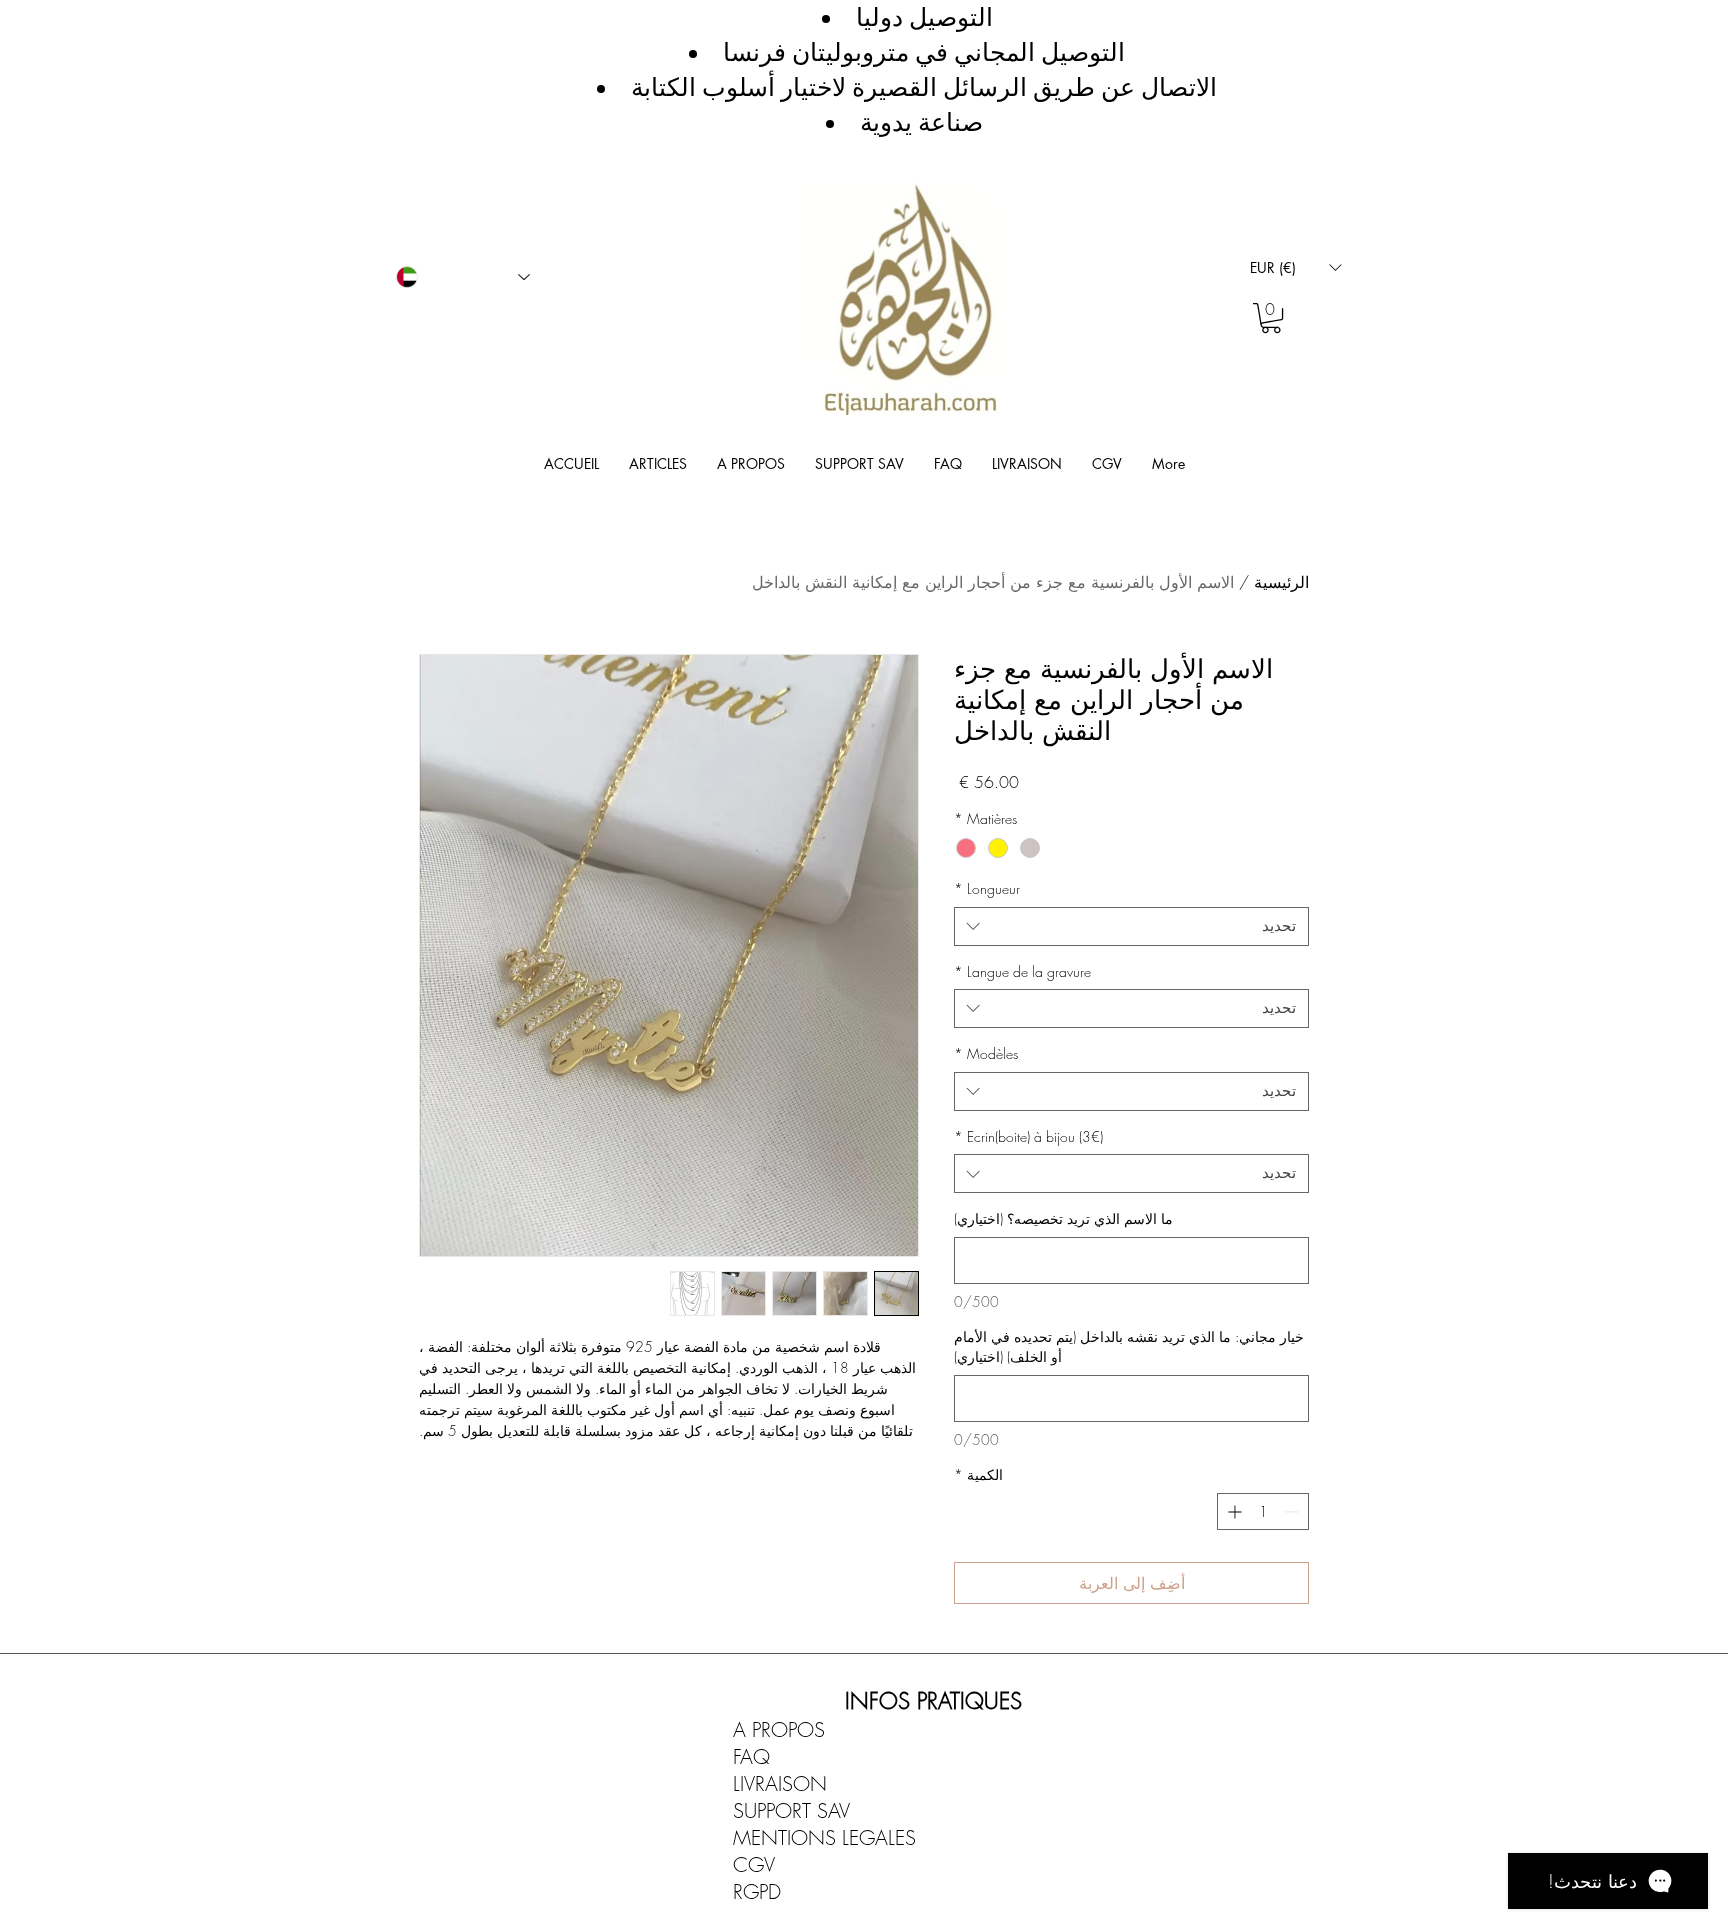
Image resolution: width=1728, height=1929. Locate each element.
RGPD (757, 1891)
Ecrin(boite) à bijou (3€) (1028, 1136)
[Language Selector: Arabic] (463, 277)
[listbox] (1295, 267)
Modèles (986, 1053)
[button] (1295, 267)
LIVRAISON (780, 1783)
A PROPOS (779, 1729)
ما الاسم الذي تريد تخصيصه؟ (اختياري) (1063, 1218)
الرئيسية (1281, 582)
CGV (754, 1864)
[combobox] (1131, 926)
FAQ (751, 1756)
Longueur (987, 888)
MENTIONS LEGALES (824, 1837)
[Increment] (1232, 1511)
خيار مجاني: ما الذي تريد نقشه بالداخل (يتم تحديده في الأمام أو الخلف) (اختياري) (1129, 1346)
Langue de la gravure (1022, 971)
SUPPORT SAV (791, 1810)
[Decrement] (1293, 1511)
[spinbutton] (1263, 1511)
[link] (1271, 318)
